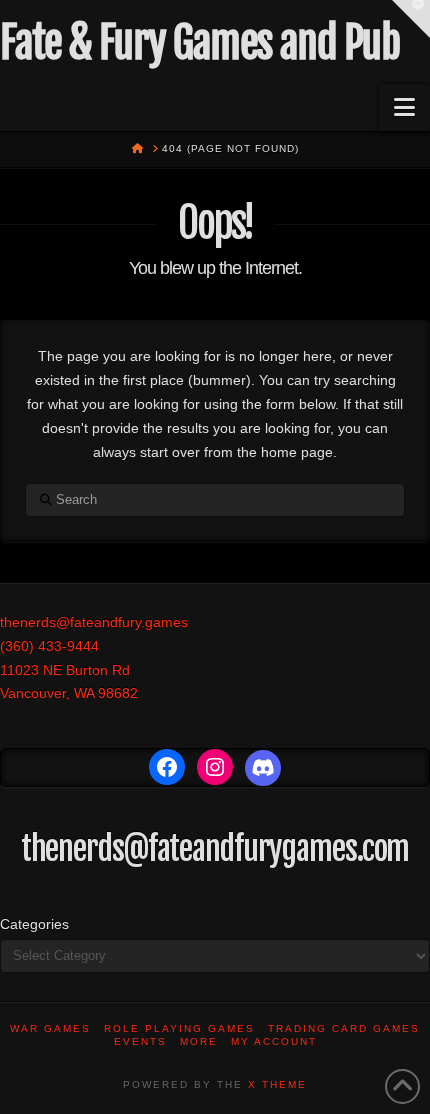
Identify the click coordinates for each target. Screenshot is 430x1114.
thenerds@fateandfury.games (94, 622)
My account (274, 1041)
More (199, 1041)
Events (140, 1041)
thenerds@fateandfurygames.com (215, 849)
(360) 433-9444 (49, 646)
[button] (404, 107)
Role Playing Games (179, 1028)
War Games (50, 1028)
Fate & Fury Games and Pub (199, 43)
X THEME (277, 1084)
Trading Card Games (344, 1028)
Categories (34, 924)
